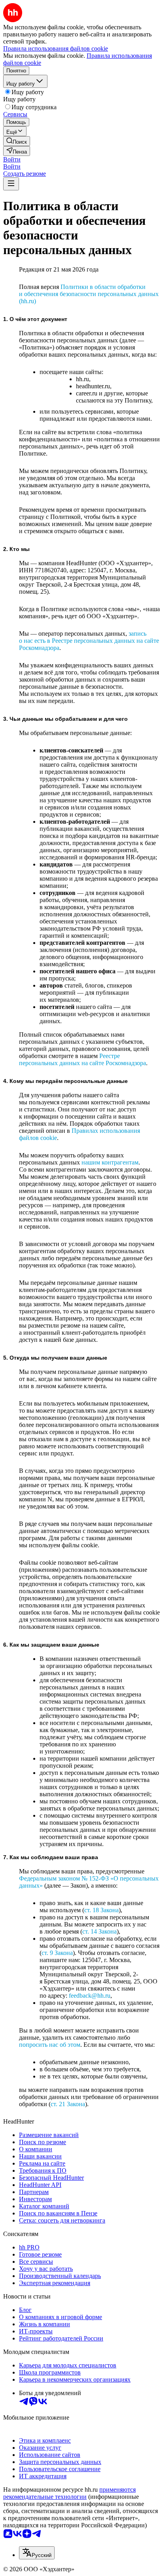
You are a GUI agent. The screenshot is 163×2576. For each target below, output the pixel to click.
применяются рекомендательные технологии (69, 2493)
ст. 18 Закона (101, 1910)
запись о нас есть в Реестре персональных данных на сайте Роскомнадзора (89, 641)
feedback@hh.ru (90, 1996)
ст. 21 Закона (68, 2104)
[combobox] (37, 2553)
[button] (12, 159)
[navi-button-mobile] (11, 184)
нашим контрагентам (110, 1162)
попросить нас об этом (50, 2045)
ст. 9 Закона (57, 1953)
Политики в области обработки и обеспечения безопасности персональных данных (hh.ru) (89, 294)
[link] (17, 141)
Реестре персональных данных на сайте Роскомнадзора (82, 1059)
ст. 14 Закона (100, 1931)
